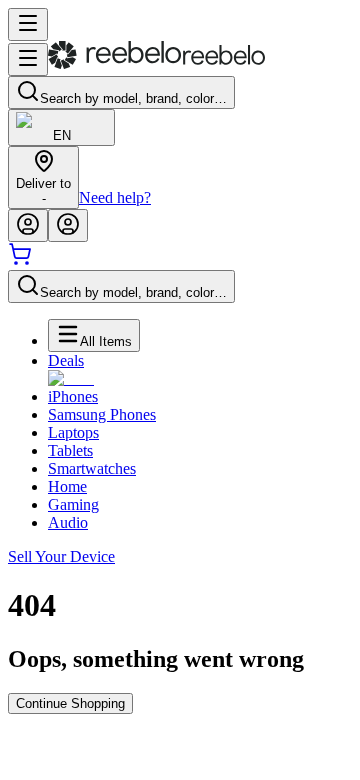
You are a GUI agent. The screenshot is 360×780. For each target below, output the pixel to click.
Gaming (73, 504)
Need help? (115, 197)
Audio (68, 522)
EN (62, 135)
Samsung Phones (102, 414)
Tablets (70, 450)
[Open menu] (28, 24)
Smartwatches (92, 468)
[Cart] (20, 260)
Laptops (73, 432)
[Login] (28, 225)
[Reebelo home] (156, 64)
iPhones (73, 396)
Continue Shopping (70, 703)
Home (67, 486)
